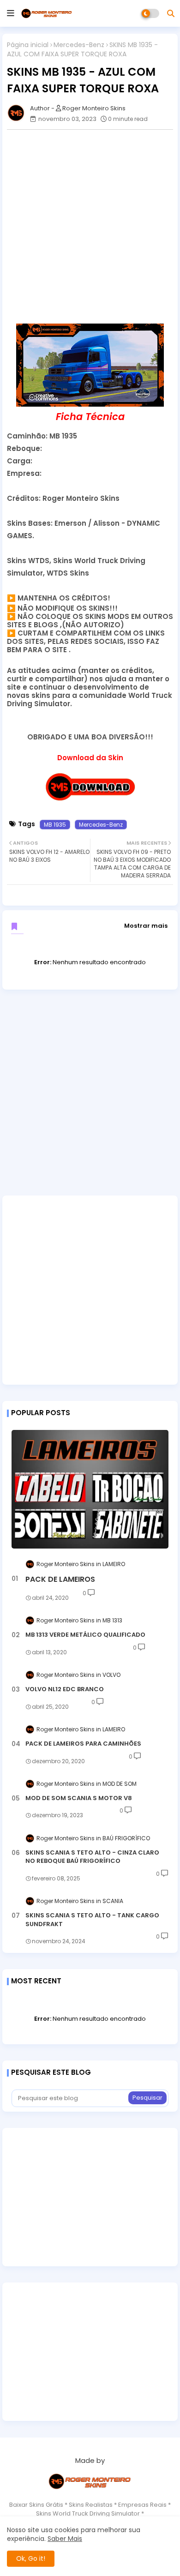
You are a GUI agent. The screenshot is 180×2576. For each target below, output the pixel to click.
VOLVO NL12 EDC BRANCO (65, 1689)
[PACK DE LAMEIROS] (90, 1489)
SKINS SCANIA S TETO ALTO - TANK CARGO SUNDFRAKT (92, 1920)
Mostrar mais (146, 926)
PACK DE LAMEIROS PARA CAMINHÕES (83, 1744)
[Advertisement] (90, 227)
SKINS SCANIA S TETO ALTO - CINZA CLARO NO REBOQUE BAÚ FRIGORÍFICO (92, 1857)
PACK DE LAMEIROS (60, 1579)
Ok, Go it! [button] (31, 2558)
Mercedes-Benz (79, 45)
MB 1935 (55, 825)
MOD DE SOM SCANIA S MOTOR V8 (79, 1798)
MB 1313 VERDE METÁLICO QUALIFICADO (85, 1635)
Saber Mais (65, 2539)
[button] (171, 13)
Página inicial (28, 45)
